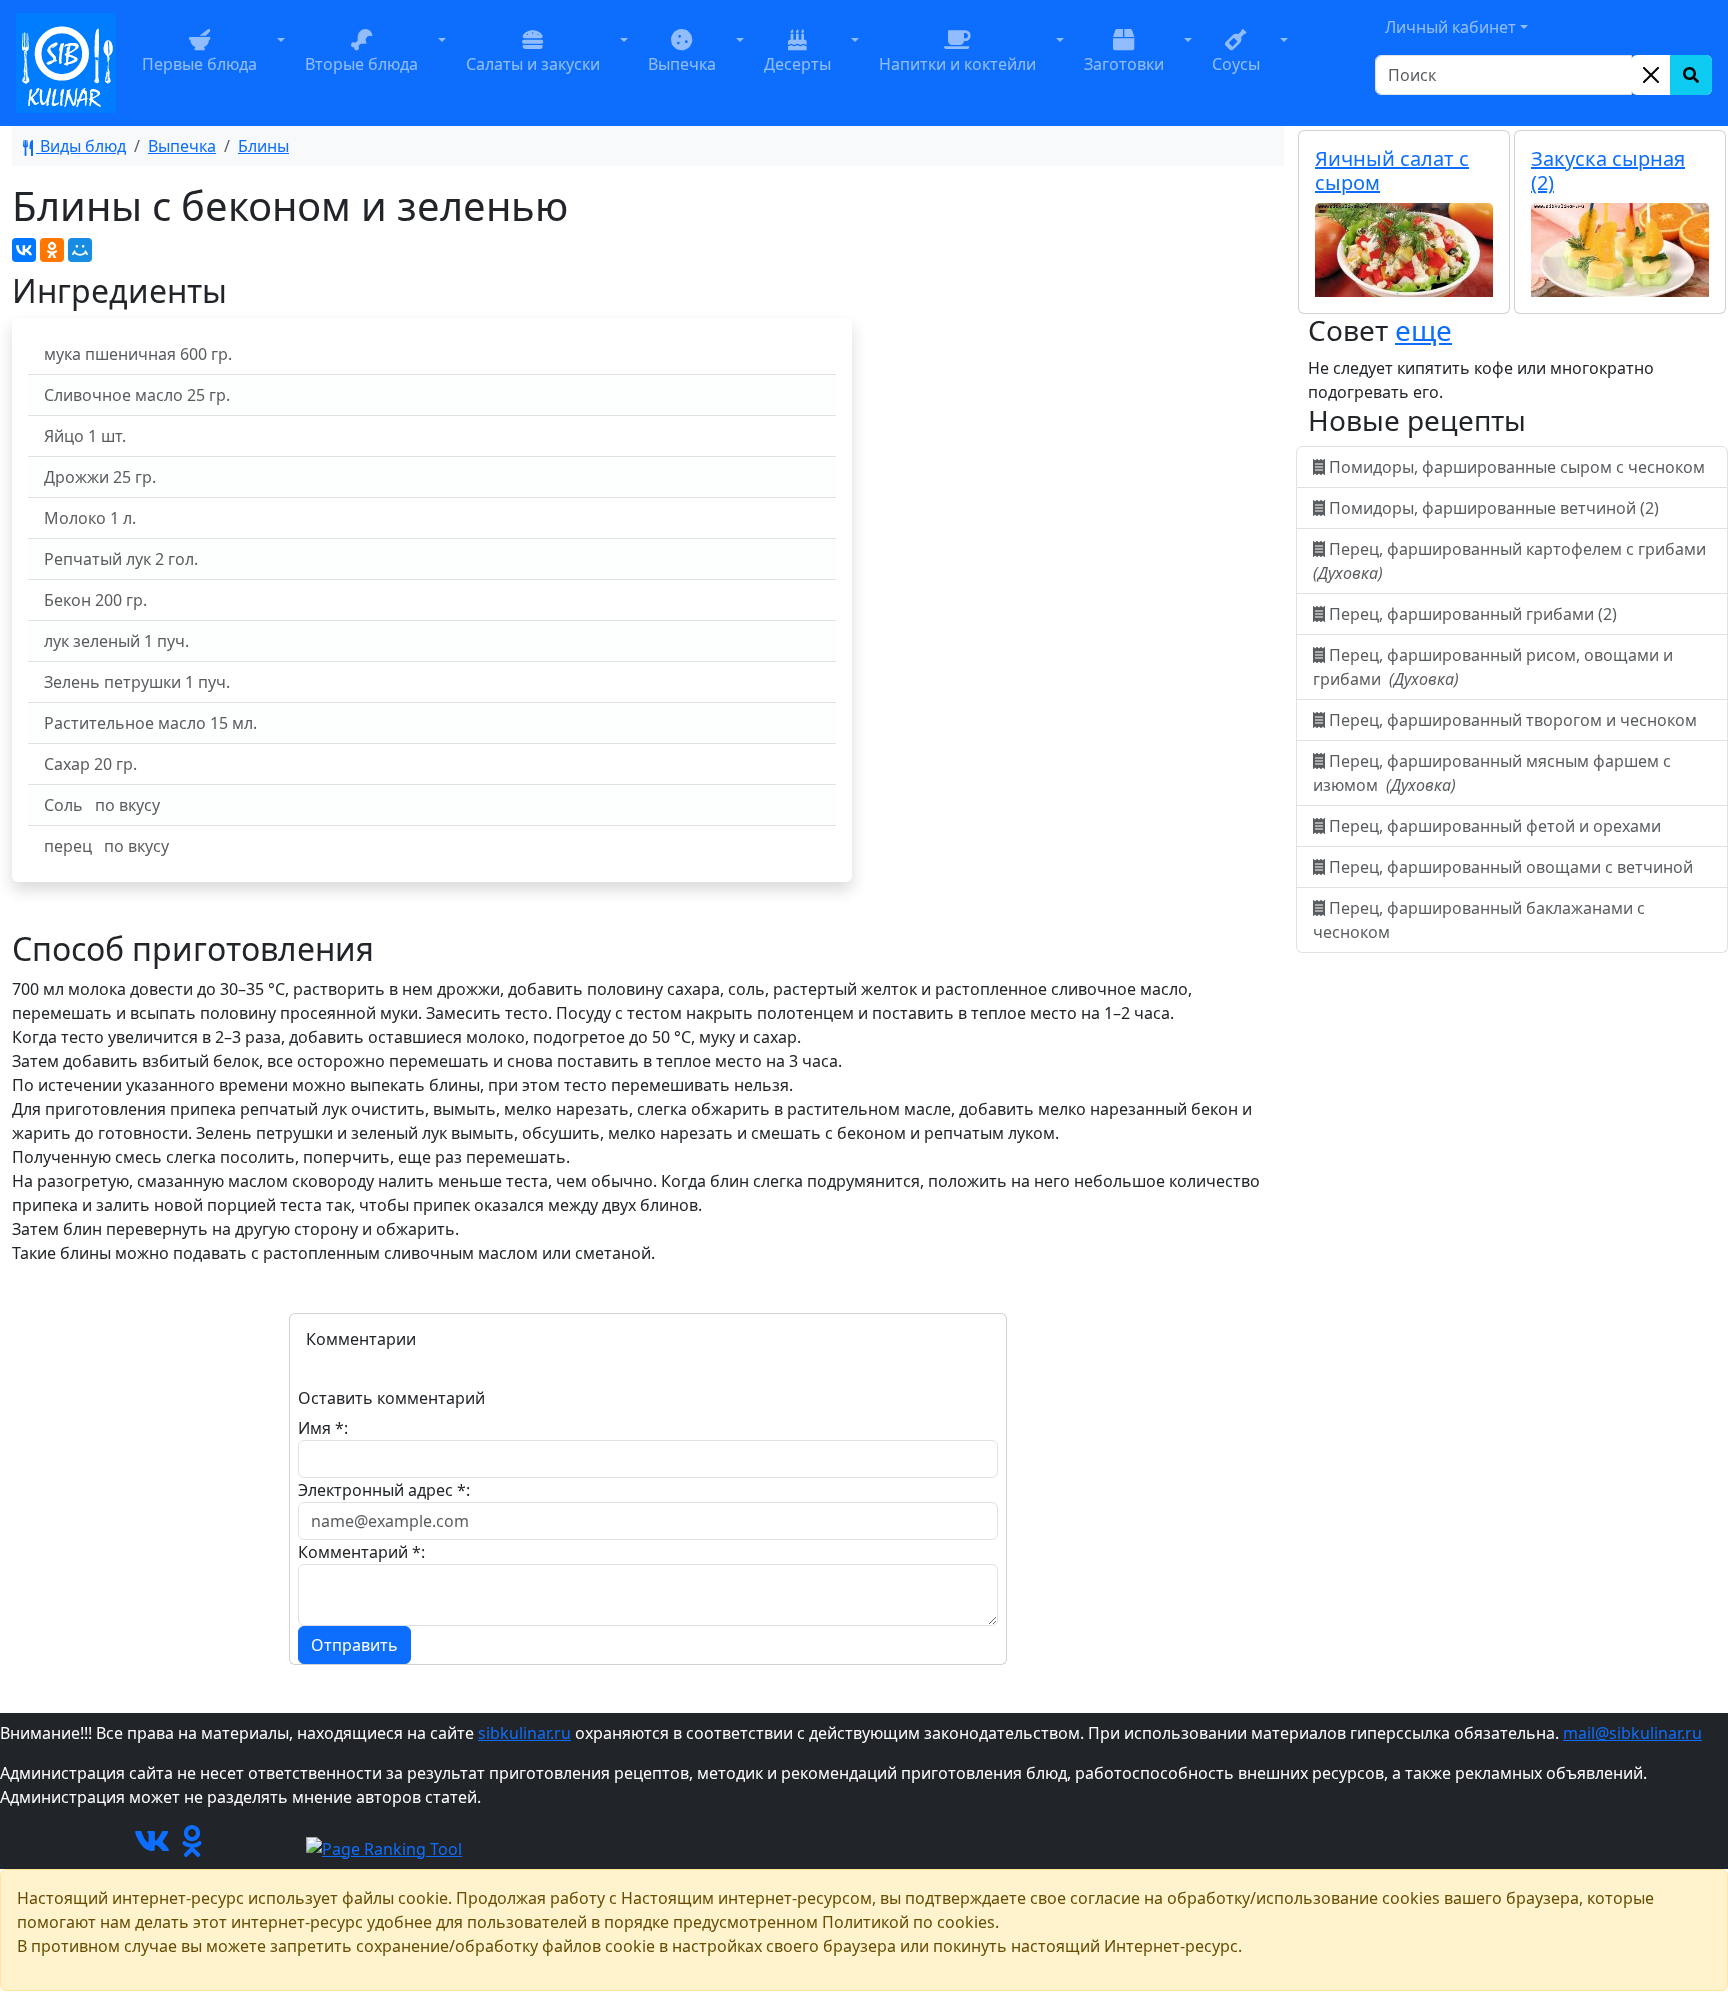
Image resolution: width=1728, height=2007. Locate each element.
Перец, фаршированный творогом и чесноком (1513, 720)
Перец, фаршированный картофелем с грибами (1511, 561)
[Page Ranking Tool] (384, 1847)
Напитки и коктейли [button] (957, 64)
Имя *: (323, 1428)
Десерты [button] (797, 64)
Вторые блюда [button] (361, 64)
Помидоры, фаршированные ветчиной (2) (1494, 508)
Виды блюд (81, 146)
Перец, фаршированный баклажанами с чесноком (1479, 920)
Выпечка (182, 146)
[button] (281, 63)
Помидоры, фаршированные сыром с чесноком (1517, 467)
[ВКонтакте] (24, 250)
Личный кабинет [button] (1450, 27)
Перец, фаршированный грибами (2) (1473, 614)
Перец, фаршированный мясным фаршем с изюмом (1492, 773)
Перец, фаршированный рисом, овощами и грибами (1493, 667)
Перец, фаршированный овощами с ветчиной (1511, 867)
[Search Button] (1691, 75)
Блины (263, 146)
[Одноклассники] (52, 250)
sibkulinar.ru (524, 1733)
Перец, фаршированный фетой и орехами (1495, 826)
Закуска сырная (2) (1608, 170)
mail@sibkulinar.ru (1632, 1733)
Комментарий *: (361, 1552)
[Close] (1651, 75)
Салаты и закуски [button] (533, 64)
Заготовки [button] (1124, 64)
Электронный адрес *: (384, 1490)
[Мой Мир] (80, 250)
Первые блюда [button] (199, 64)
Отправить (354, 1645)
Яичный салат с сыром (1392, 170)
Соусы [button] (1236, 64)
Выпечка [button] (682, 64)
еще (1423, 330)
